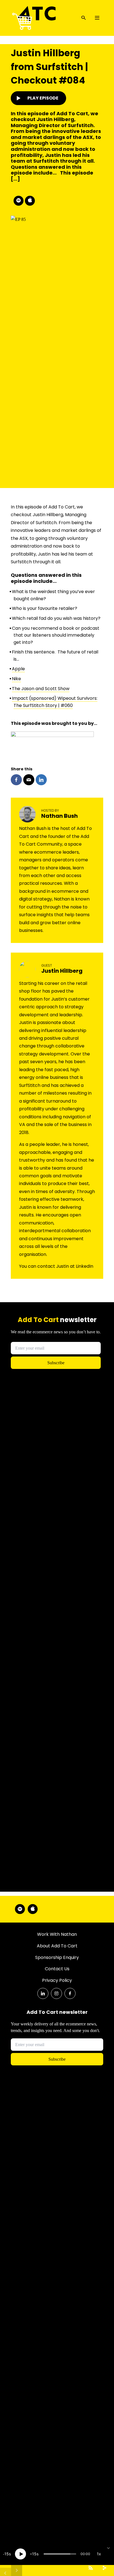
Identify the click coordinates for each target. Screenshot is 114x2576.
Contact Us (57, 1969)
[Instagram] (56, 1993)
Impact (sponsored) (35, 698)
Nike (16, 679)
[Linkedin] (43, 1993)
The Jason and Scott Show (41, 689)
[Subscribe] (90, 2568)
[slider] (60, 2554)
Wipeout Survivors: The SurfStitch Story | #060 (55, 702)
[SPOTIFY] (19, 201)
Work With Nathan (57, 1934)
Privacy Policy (57, 1980)
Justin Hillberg (62, 971)
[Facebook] (70, 1993)
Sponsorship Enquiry (57, 1957)
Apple (18, 669)
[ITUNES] (30, 201)
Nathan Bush (59, 816)
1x (99, 2554)
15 (7, 2554)
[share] (104, 2568)
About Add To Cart (57, 1946)
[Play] (20, 2554)
